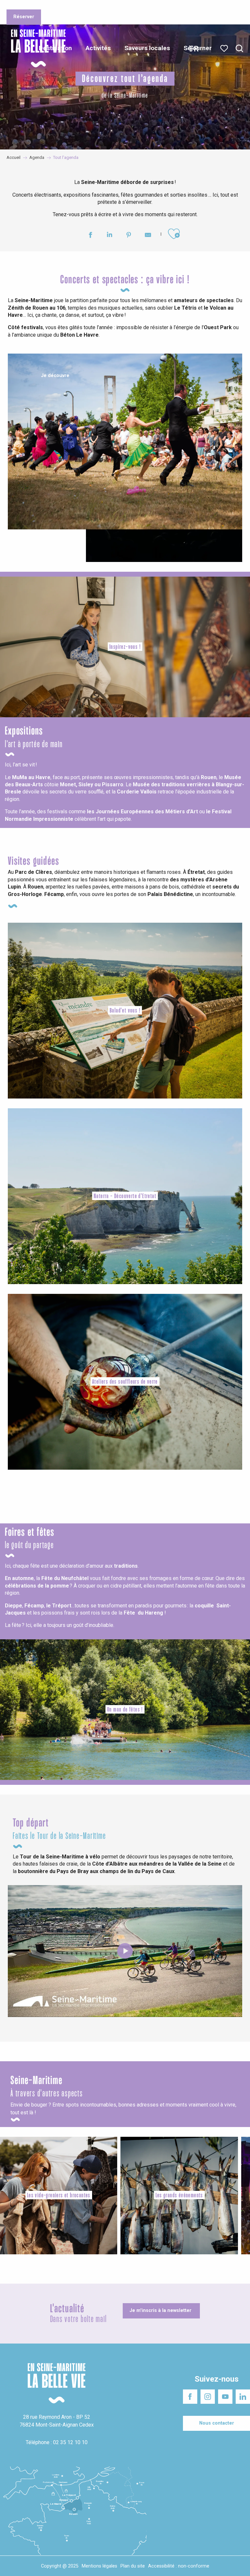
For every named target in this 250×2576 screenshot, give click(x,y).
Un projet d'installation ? (88, 6)
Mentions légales (99, 2566)
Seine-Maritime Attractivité (31, 6)
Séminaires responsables (144, 6)
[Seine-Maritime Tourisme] (36, 48)
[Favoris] (225, 49)
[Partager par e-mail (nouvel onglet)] (148, 236)
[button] (239, 49)
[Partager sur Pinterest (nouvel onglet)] (129, 236)
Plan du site (133, 2566)
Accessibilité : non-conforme (179, 2566)
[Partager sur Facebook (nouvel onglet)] (90, 236)
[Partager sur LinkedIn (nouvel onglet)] (110, 236)
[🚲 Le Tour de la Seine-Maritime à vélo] (125, 1951)
